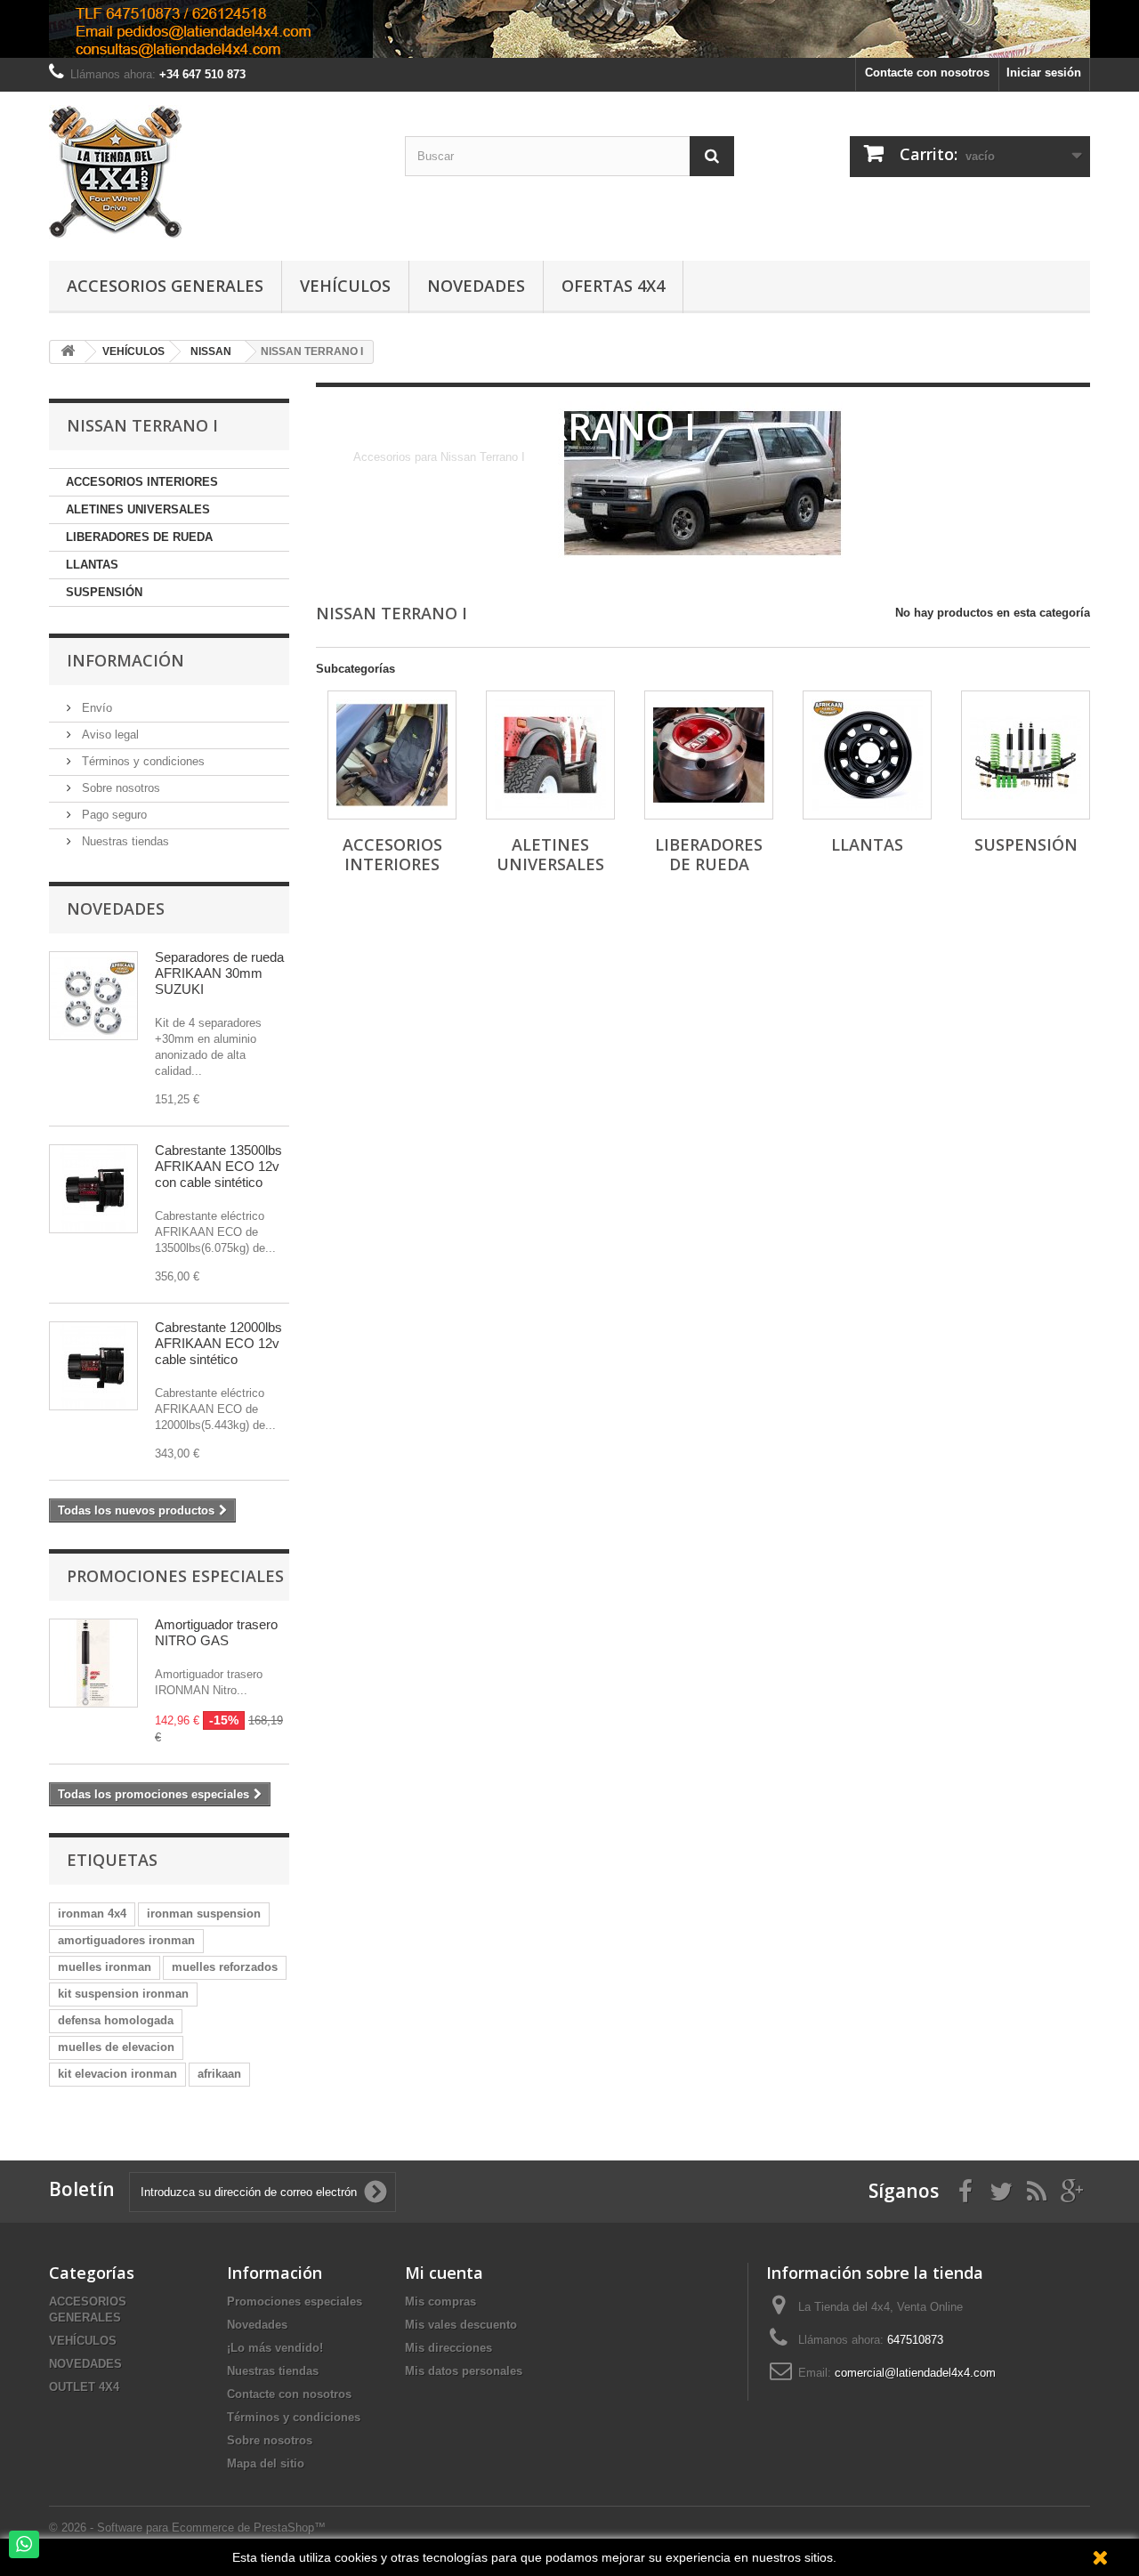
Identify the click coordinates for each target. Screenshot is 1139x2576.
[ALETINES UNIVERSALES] (550, 755)
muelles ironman (105, 1967)
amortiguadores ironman (126, 1940)
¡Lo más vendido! (275, 2348)
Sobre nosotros (119, 788)
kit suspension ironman (123, 1994)
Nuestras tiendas (124, 841)
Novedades (476, 286)
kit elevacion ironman (117, 2074)
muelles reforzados (225, 1967)
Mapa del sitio (266, 2463)
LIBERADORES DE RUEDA (139, 537)
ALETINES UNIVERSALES (138, 509)
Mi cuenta (444, 2273)
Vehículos (345, 286)
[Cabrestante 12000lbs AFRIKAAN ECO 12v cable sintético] (93, 1366)
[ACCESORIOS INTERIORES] (392, 755)
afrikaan (219, 2074)
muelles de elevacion (116, 2047)
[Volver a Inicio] (68, 352)
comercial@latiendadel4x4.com (915, 2373)
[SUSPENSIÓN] (1026, 755)
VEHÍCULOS (83, 2341)
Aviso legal (109, 735)
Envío (95, 708)
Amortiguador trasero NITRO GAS (216, 1632)
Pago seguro (113, 815)
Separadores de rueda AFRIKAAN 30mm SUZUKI (219, 973)
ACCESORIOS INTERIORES (142, 482)
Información (125, 660)
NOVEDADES (85, 2364)
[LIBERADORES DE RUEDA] (709, 755)
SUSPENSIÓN (104, 592)
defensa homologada (116, 2020)
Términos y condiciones (141, 761)
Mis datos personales (464, 2371)
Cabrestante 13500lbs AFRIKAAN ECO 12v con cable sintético (218, 1166)
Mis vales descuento (461, 2325)
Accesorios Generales (165, 286)
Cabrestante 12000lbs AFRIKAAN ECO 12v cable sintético (218, 1343)
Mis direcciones (448, 2348)
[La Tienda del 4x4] (214, 172)
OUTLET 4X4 (84, 2387)
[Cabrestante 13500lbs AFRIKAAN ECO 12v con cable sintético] (93, 1189)
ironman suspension (204, 1914)
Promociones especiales (175, 1576)
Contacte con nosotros (927, 73)
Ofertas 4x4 (613, 286)
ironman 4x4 (92, 1914)
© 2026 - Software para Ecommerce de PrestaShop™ (187, 2528)
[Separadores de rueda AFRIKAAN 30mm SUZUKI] (93, 996)
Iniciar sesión (1044, 73)
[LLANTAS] (867, 755)
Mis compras (440, 2301)
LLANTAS (92, 565)
